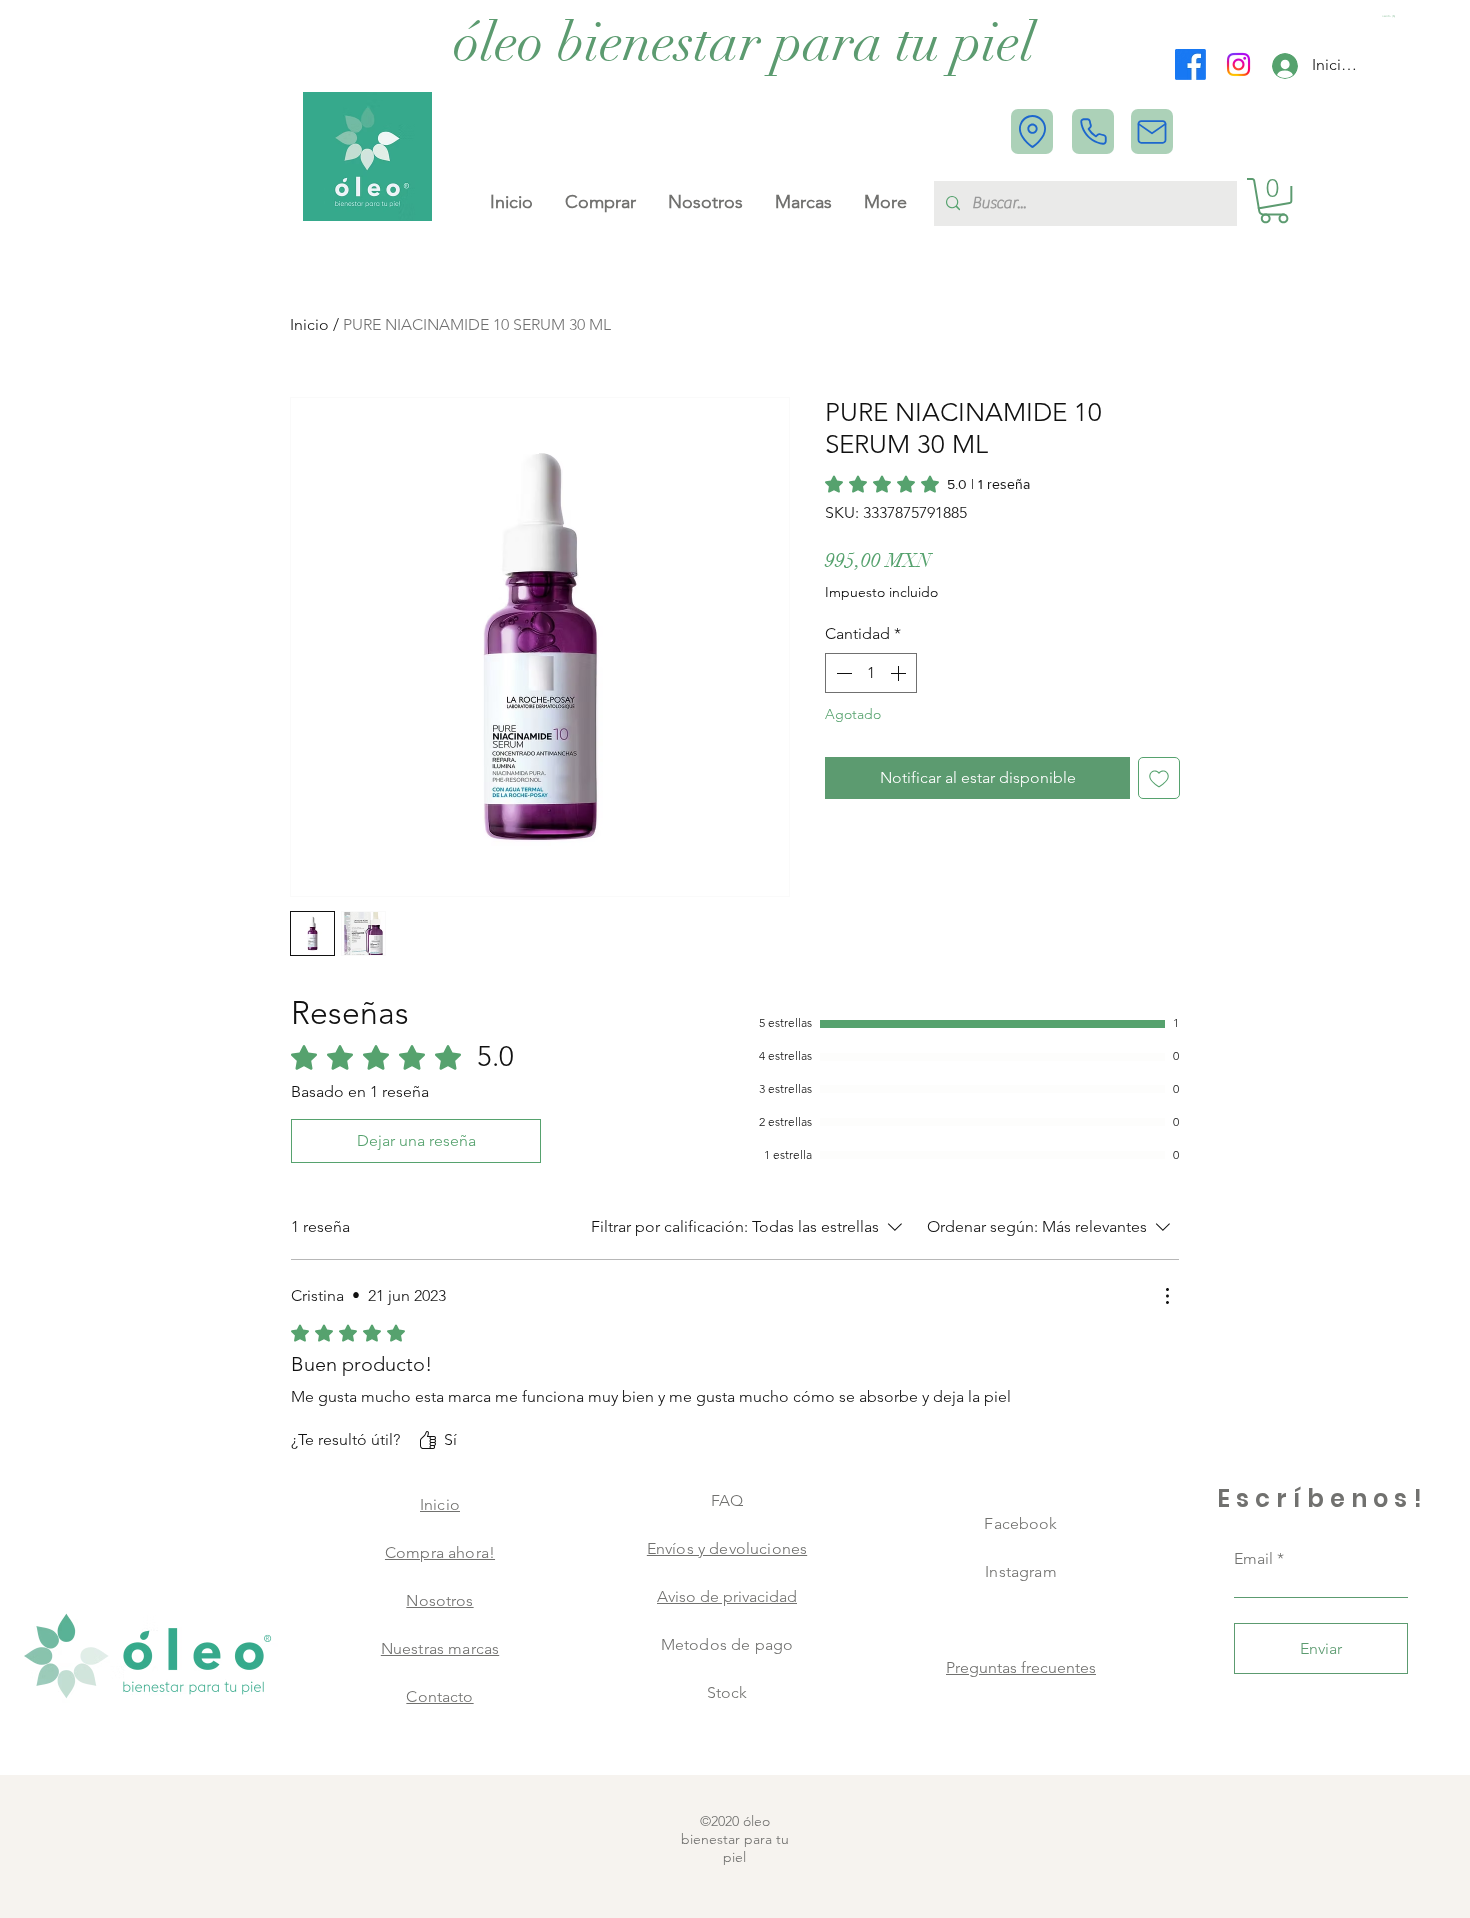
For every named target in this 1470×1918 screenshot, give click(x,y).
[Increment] (900, 673)
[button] (1389, 16)
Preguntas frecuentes (1021, 1667)
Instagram (1020, 1571)
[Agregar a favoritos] (1159, 778)
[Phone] (1093, 131)
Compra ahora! (440, 1552)
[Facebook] (1190, 64)
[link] (927, 484)
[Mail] (1152, 131)
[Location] (1032, 131)
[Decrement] (842, 673)
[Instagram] (1238, 64)
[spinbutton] (871, 673)
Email (1253, 1559)
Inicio (309, 324)
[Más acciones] (1167, 1296)
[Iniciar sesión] (1285, 66)
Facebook (1020, 1523)
